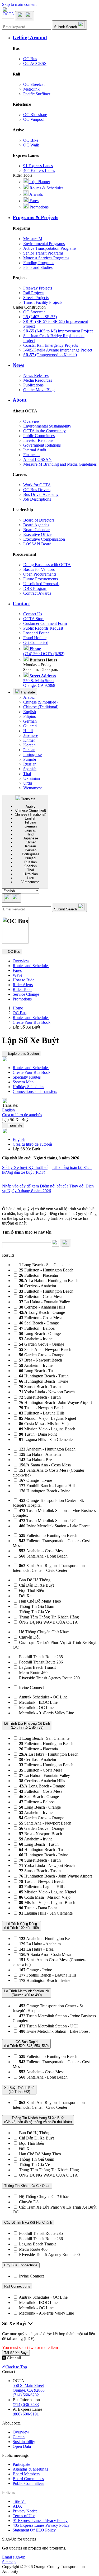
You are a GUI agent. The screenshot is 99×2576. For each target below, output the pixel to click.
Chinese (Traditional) (41, 707)
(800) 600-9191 (26, 2414)
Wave (17, 975)
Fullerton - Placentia (38, 1275)
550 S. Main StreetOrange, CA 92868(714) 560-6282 (29, 2390)
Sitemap (9, 2562)
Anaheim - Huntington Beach (47, 1449)
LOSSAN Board (37, 544)
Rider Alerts (23, 985)
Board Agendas (36, 525)
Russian (30, 764)
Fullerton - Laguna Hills (42, 1413)
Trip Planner (39, 182)
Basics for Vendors (39, 569)
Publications (33, 385)
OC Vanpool (34, 119)
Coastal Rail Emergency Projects (51, 345)
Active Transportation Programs (50, 248)
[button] (55, 38)
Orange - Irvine (36, 1480)
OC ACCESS (35, 63)
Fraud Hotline (35, 638)
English (30, 712)
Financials (32, 455)
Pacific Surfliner (37, 94)
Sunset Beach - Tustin (40, 1387)
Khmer (29, 740)
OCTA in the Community (44, 431)
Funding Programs (39, 263)
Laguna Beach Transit (37, 1667)
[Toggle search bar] (12, 898)
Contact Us (33, 614)
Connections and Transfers (35, 1091)
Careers (19, 2437)
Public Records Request (43, 628)
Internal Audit (35, 450)
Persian (29, 750)
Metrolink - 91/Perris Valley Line (46, 1713)
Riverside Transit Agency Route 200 (49, 1678)
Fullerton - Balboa (37, 1328)
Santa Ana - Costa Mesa (45, 1465)
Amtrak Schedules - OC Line (43, 1697)
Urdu (28, 783)
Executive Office (37, 534)
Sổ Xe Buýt (15, 2323)
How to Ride (23, 980)
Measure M (33, 239)
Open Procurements (40, 574)
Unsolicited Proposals (41, 584)
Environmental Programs (44, 244)
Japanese (31, 735)
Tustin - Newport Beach (42, 1408)
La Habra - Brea (36, 1460)
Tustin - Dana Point (38, 1434)
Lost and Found (36, 633)
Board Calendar (36, 530)
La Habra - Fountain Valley (44, 1302)
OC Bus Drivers (37, 490)
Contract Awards (37, 593)
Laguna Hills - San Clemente (46, 1440)
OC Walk (31, 145)
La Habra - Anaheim (40, 1454)
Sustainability (24, 2442)
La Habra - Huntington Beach (49, 1281)
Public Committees (39, 436)
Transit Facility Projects (43, 302)
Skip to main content (19, 4)
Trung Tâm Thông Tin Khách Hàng (49, 1617)
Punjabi (30, 759)
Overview (32, 421)
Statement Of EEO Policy (34, 2530)
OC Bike (31, 140)
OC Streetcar (34, 84)
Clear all (13, 2358)
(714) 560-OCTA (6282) (44, 651)
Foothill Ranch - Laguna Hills (48, 1486)
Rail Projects (34, 293)
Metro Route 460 (33, 1673)
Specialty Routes (27, 1077)
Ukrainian (32, 778)
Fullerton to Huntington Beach (48, 1535)
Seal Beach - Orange (39, 1323)
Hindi (28, 731)
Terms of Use (24, 2516)
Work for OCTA (37, 485)
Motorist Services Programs (46, 258)
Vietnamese (33, 788)
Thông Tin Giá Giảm (37, 1606)
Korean (29, 745)
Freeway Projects (38, 288)
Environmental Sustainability (47, 426)
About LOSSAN (37, 459)
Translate (27, 692)
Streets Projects (36, 298)
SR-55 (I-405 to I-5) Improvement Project (58, 331)
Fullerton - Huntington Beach (46, 1270)
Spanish (30, 769)
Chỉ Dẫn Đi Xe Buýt (36, 1585)
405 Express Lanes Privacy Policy (41, 2525)
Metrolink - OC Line (36, 1708)
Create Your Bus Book (32, 1022)
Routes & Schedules (46, 188)
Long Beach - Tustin (39, 1371)
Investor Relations (38, 440)
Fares (34, 201)
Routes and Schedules (31, 966)
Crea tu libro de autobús (33, 1144)
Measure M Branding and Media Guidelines (60, 464)
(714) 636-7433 (26, 2404)
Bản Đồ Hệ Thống (35, 1580)
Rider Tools (22, 989)
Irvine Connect (31, 1687)
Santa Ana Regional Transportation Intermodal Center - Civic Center (49, 1568)
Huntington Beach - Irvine (44, 1381)
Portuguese (32, 755)
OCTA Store (34, 619)
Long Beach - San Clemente (44, 1265)
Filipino (30, 716)
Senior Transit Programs (43, 253)
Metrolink (31, 89)
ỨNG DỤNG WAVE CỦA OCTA (48, 1622)
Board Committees (28, 2479)
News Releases (36, 375)
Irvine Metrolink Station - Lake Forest (54, 1526)
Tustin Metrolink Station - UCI (48, 1521)
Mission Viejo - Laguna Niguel (48, 1418)
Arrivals (36, 194)
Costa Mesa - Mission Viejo (45, 1424)
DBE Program (35, 588)
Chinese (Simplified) (40, 702)
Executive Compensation (44, 539)
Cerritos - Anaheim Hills (42, 1307)
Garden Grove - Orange (42, 1344)
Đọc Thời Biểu (32, 1590)
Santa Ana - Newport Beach (45, 1349)
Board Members (26, 2474)
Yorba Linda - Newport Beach (47, 1392)
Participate (21, 2464)
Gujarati (30, 726)
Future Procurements (41, 579)
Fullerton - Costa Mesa (41, 1296)
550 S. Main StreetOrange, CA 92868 (39, 681)
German (30, 721)
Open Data (22, 2446)
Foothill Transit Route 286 (41, 1662)
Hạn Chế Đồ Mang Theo (40, 1601)
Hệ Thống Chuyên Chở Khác (44, 1632)
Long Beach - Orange (42, 1312)
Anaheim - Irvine (36, 1339)
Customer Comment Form (45, 623)
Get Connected (36, 642)
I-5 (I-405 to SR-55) (40, 317)
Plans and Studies (38, 267)
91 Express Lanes (38, 166)
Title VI (19, 2501)
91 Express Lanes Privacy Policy (40, 2521)
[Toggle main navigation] (25, 16)
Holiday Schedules (28, 1087)
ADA (17, 2506)
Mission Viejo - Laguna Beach (47, 1429)
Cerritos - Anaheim (37, 1286)
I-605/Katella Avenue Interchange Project (58, 350)
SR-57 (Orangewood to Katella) (50, 355)
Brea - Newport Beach (41, 1360)
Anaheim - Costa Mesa (42, 1551)
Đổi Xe (25, 1596)
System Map (23, 1082)
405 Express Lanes (39, 170)
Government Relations (42, 445)
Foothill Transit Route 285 (41, 1657)
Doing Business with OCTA (47, 565)
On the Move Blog (39, 390)
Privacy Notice (25, 2511)
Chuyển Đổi (29, 1637)
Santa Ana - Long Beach (43, 1556)
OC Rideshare (35, 115)
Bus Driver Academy (41, 494)
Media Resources (38, 380)
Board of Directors (39, 520)
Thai (27, 774)
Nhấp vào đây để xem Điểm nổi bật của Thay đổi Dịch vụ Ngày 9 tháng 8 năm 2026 (48, 1188)
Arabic (29, 697)
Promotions (39, 207)
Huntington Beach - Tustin (44, 1376)
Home (18, 1008)
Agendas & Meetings (30, 2469)
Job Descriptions (37, 499)
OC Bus (30, 59)
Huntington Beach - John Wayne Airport (55, 1402)
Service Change (26, 994)
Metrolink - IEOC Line (38, 1702)
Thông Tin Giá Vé (34, 1612)
